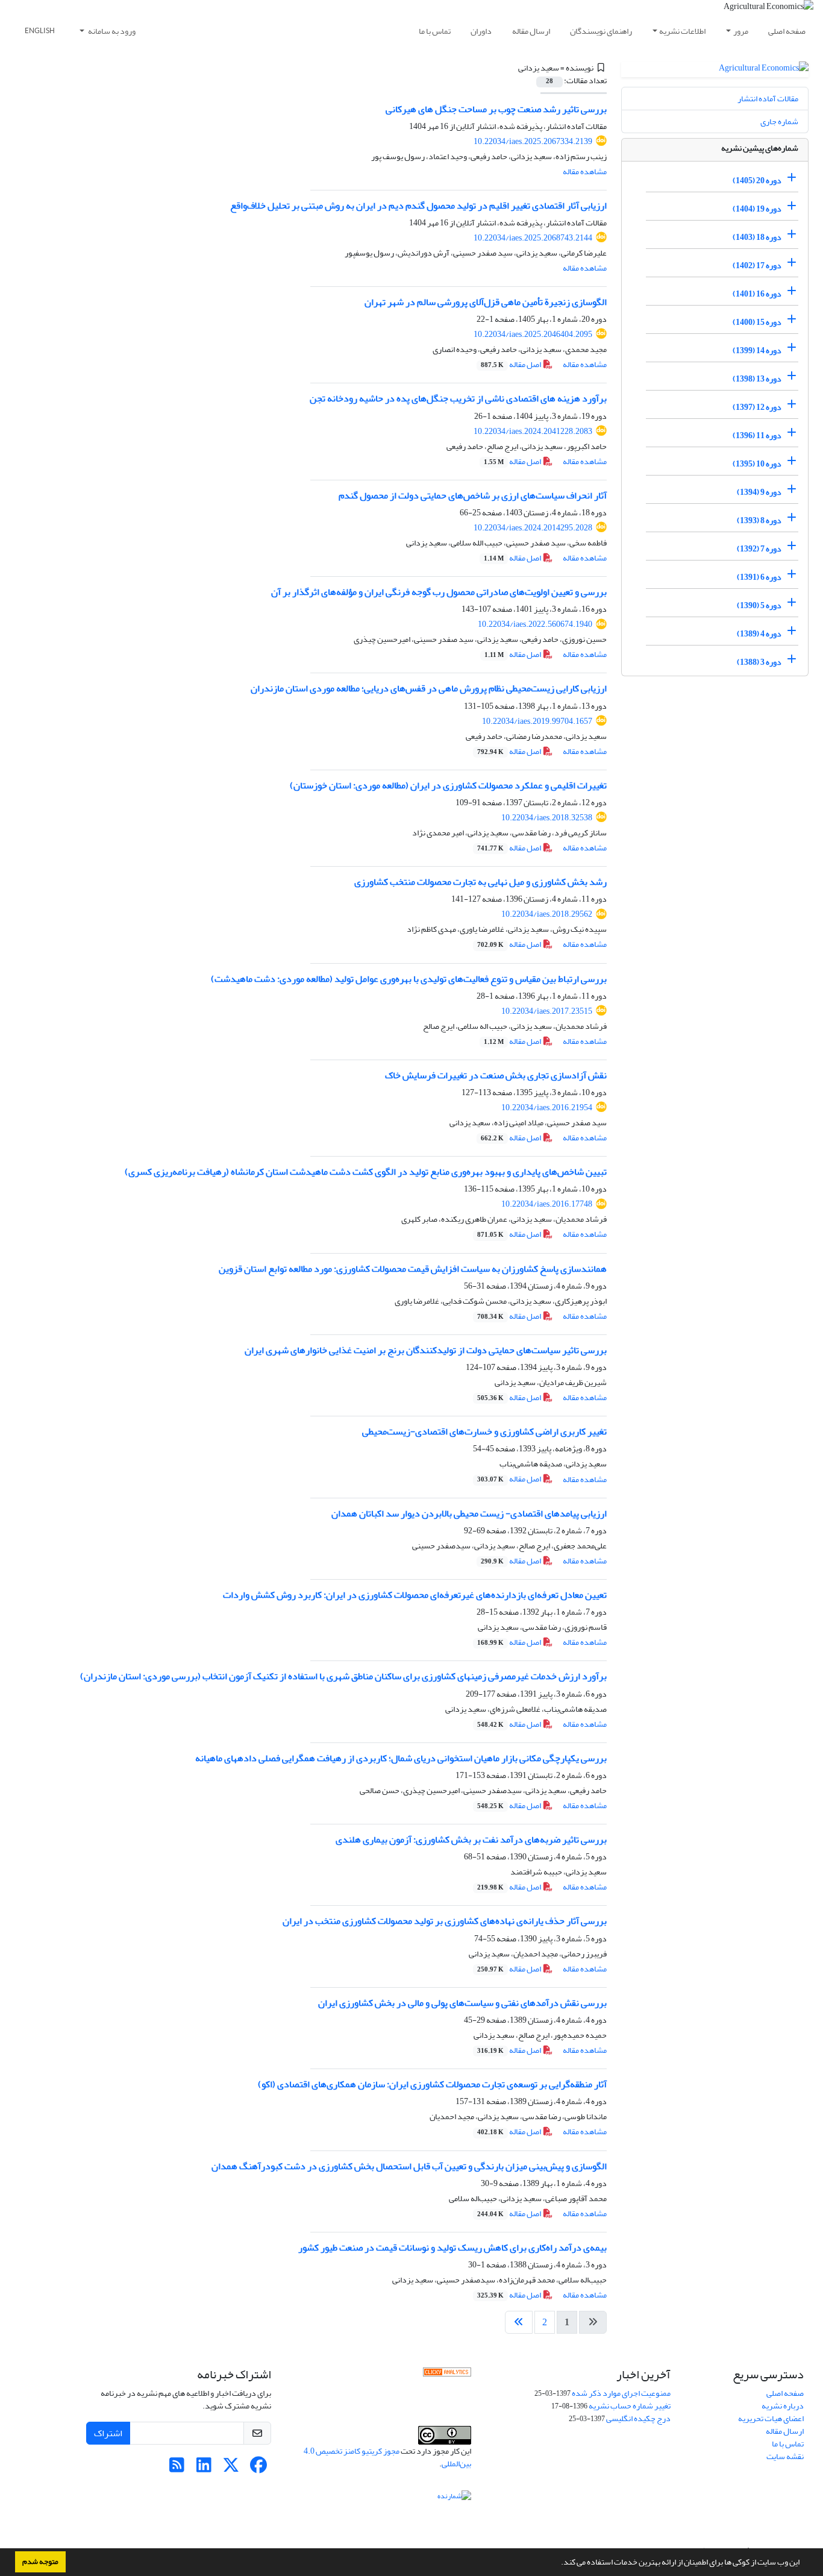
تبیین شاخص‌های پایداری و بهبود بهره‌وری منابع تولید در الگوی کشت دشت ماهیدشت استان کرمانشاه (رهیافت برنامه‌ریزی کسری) (366, 1172)
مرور (741, 31)
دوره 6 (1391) (759, 577)
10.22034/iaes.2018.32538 (547, 818)
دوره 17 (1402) (757, 265)
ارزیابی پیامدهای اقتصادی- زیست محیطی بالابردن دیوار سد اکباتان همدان (469, 1513)
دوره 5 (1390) (759, 605)
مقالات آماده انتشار (768, 99)
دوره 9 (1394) (759, 492)
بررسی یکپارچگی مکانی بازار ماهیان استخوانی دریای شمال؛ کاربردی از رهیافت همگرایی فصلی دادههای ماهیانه (401, 1758)
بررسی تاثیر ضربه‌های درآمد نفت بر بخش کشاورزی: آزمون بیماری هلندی (471, 1839)
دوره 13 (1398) (757, 379)
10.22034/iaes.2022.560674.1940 (535, 624)
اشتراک (108, 2433)
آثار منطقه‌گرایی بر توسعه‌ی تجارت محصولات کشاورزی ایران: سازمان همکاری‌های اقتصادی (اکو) (432, 2084)
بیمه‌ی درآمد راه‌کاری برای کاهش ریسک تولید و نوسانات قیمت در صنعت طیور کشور (452, 2248)
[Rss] (177, 2468)
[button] (558, 2563)
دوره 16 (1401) (757, 294)
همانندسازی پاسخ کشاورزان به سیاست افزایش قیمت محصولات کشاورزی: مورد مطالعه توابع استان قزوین (413, 1269)
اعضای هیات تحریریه (771, 2418)
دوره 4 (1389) (759, 634)
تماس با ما (435, 31)
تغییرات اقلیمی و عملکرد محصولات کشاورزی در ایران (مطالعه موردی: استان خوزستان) (448, 785)
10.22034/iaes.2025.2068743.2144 (533, 238)
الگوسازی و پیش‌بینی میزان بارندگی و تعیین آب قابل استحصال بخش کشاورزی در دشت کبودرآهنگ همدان (409, 2166)
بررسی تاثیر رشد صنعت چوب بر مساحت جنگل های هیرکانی (496, 109)
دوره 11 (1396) (757, 435)
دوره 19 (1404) (757, 209)
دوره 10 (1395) (757, 464)
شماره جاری (779, 121)
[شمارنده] (454, 2498)
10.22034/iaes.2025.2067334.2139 (533, 141)
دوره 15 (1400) (757, 322)
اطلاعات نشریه (682, 31)
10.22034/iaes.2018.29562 (547, 914)
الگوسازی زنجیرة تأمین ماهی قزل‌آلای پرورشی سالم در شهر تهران (486, 302)
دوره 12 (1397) (757, 407)
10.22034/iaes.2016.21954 (547, 1107)
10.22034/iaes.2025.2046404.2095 (533, 334)
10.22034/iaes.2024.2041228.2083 (533, 431)
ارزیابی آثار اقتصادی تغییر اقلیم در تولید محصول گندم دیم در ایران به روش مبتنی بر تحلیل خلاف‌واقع (418, 206)
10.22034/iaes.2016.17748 (547, 1204)
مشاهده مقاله (585, 171)
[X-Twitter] (231, 2468)
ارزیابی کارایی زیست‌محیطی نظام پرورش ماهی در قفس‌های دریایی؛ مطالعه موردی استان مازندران (429, 688)
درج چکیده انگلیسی (638, 2418)
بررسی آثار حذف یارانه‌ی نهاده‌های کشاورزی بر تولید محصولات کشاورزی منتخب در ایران (445, 1921)
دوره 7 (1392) (759, 549)
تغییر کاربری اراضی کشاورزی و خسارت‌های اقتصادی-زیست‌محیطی (484, 1431)
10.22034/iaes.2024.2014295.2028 (533, 528)
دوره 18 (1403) (757, 237)
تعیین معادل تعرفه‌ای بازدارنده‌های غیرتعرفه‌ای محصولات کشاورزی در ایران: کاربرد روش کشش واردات (415, 1595)
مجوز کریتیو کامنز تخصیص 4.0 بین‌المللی (387, 2457)
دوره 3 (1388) (759, 662)
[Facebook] (258, 2468)
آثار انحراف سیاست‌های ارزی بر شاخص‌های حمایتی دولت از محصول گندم (473, 495)
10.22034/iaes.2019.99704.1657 (537, 721)
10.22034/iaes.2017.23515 (547, 1011)
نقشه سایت (785, 2456)
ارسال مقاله (531, 31)
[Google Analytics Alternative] (447, 2375)
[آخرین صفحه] (519, 2322)
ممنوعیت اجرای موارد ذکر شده (621, 2393)
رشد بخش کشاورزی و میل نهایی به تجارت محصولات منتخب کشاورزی (480, 882)
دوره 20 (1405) (757, 181)
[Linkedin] (204, 2468)
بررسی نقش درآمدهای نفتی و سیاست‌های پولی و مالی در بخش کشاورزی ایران (462, 2003)
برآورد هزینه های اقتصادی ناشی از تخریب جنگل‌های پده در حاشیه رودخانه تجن (458, 398)
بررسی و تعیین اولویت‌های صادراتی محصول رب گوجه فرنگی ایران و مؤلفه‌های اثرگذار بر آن (439, 592)
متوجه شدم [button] (40, 2562)
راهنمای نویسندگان (601, 31)
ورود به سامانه (111, 31)
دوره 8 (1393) (759, 520)
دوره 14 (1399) (757, 350)
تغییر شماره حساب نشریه (630, 2406)
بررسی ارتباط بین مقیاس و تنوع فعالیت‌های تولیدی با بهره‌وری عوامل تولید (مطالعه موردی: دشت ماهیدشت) (409, 979)
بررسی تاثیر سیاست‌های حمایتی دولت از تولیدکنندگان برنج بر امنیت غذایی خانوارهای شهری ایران (426, 1350)
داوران (481, 31)
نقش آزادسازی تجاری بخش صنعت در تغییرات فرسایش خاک (496, 1075)
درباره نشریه (783, 2406)
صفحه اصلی (787, 31)
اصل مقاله (512, 364)
